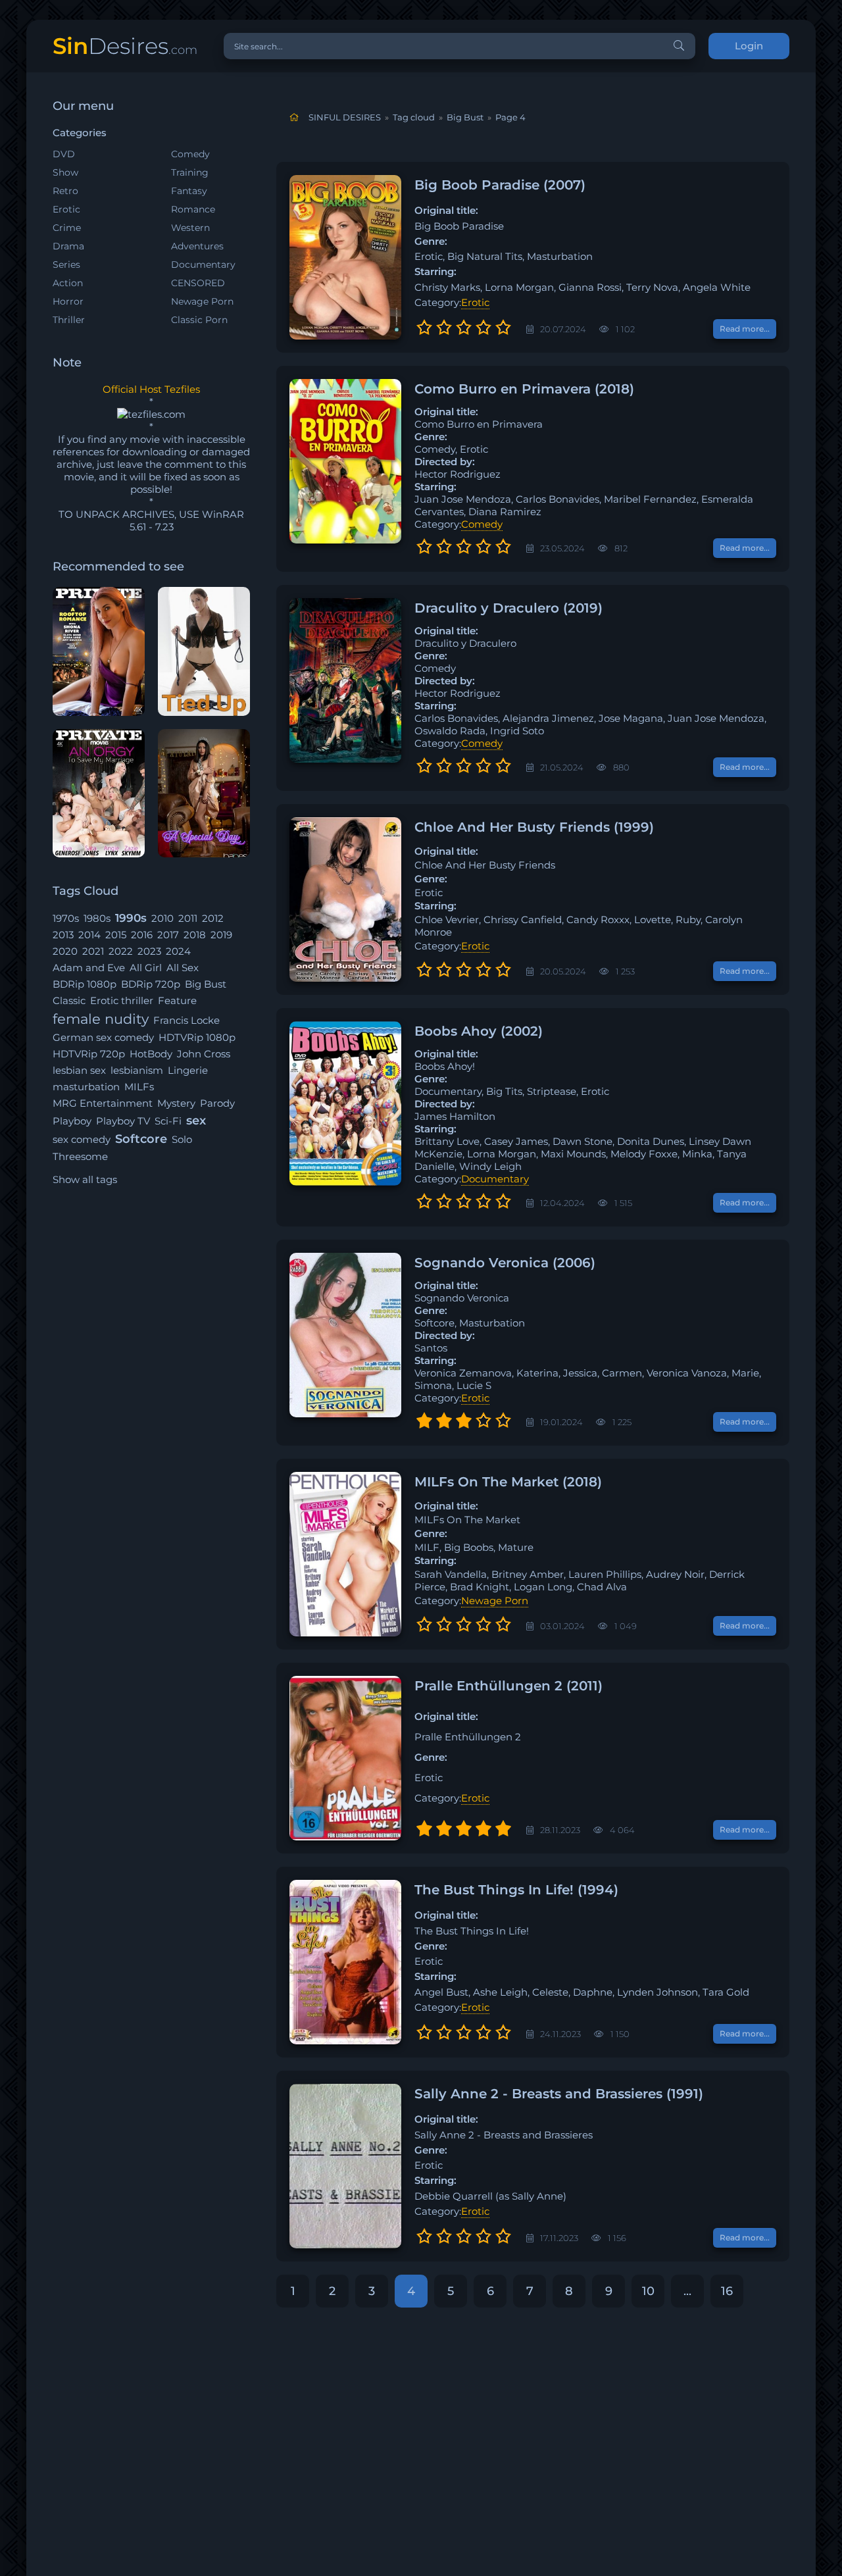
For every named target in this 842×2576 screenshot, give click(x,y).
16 (727, 2291)
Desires (125, 46)
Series (66, 265)
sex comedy (82, 1139)
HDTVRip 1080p (197, 1037)
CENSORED (198, 283)
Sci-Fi (168, 1121)
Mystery (176, 1103)
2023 (149, 951)
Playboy (72, 1121)
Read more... (745, 329)
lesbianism (137, 1070)
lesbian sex (79, 1070)
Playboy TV (123, 1121)
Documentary (203, 265)
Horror (68, 301)
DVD (64, 154)
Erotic (66, 209)
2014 (89, 935)
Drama (68, 246)
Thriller (69, 320)
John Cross (204, 1054)
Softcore (141, 1139)
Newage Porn (202, 301)
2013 (63, 935)
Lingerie (188, 1070)
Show (65, 172)
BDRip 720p (151, 984)
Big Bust (206, 984)
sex (196, 1121)
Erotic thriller (122, 1000)
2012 (213, 918)
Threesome (80, 1156)
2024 (178, 951)
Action (68, 283)
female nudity (101, 1019)
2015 (116, 935)
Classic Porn (199, 320)
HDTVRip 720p (89, 1054)
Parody (217, 1103)
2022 (121, 951)
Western (190, 228)
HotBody (151, 1054)
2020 (65, 951)
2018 (195, 935)
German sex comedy (103, 1037)
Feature (177, 1000)
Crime (67, 228)
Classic (69, 1000)
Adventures (197, 246)
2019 (221, 935)
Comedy (190, 154)
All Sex (183, 968)
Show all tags (85, 1179)
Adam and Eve (89, 968)
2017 (168, 935)
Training (190, 172)
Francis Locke (186, 1020)
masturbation (86, 1087)
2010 (162, 918)
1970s (66, 918)
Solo (182, 1139)
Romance (193, 209)
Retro (65, 191)
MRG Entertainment (103, 1103)
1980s (97, 918)
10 (648, 2291)
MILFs (139, 1087)
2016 (142, 935)
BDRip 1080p (85, 984)
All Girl (146, 968)
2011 (188, 918)
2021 (93, 951)
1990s (131, 918)
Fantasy (189, 191)
